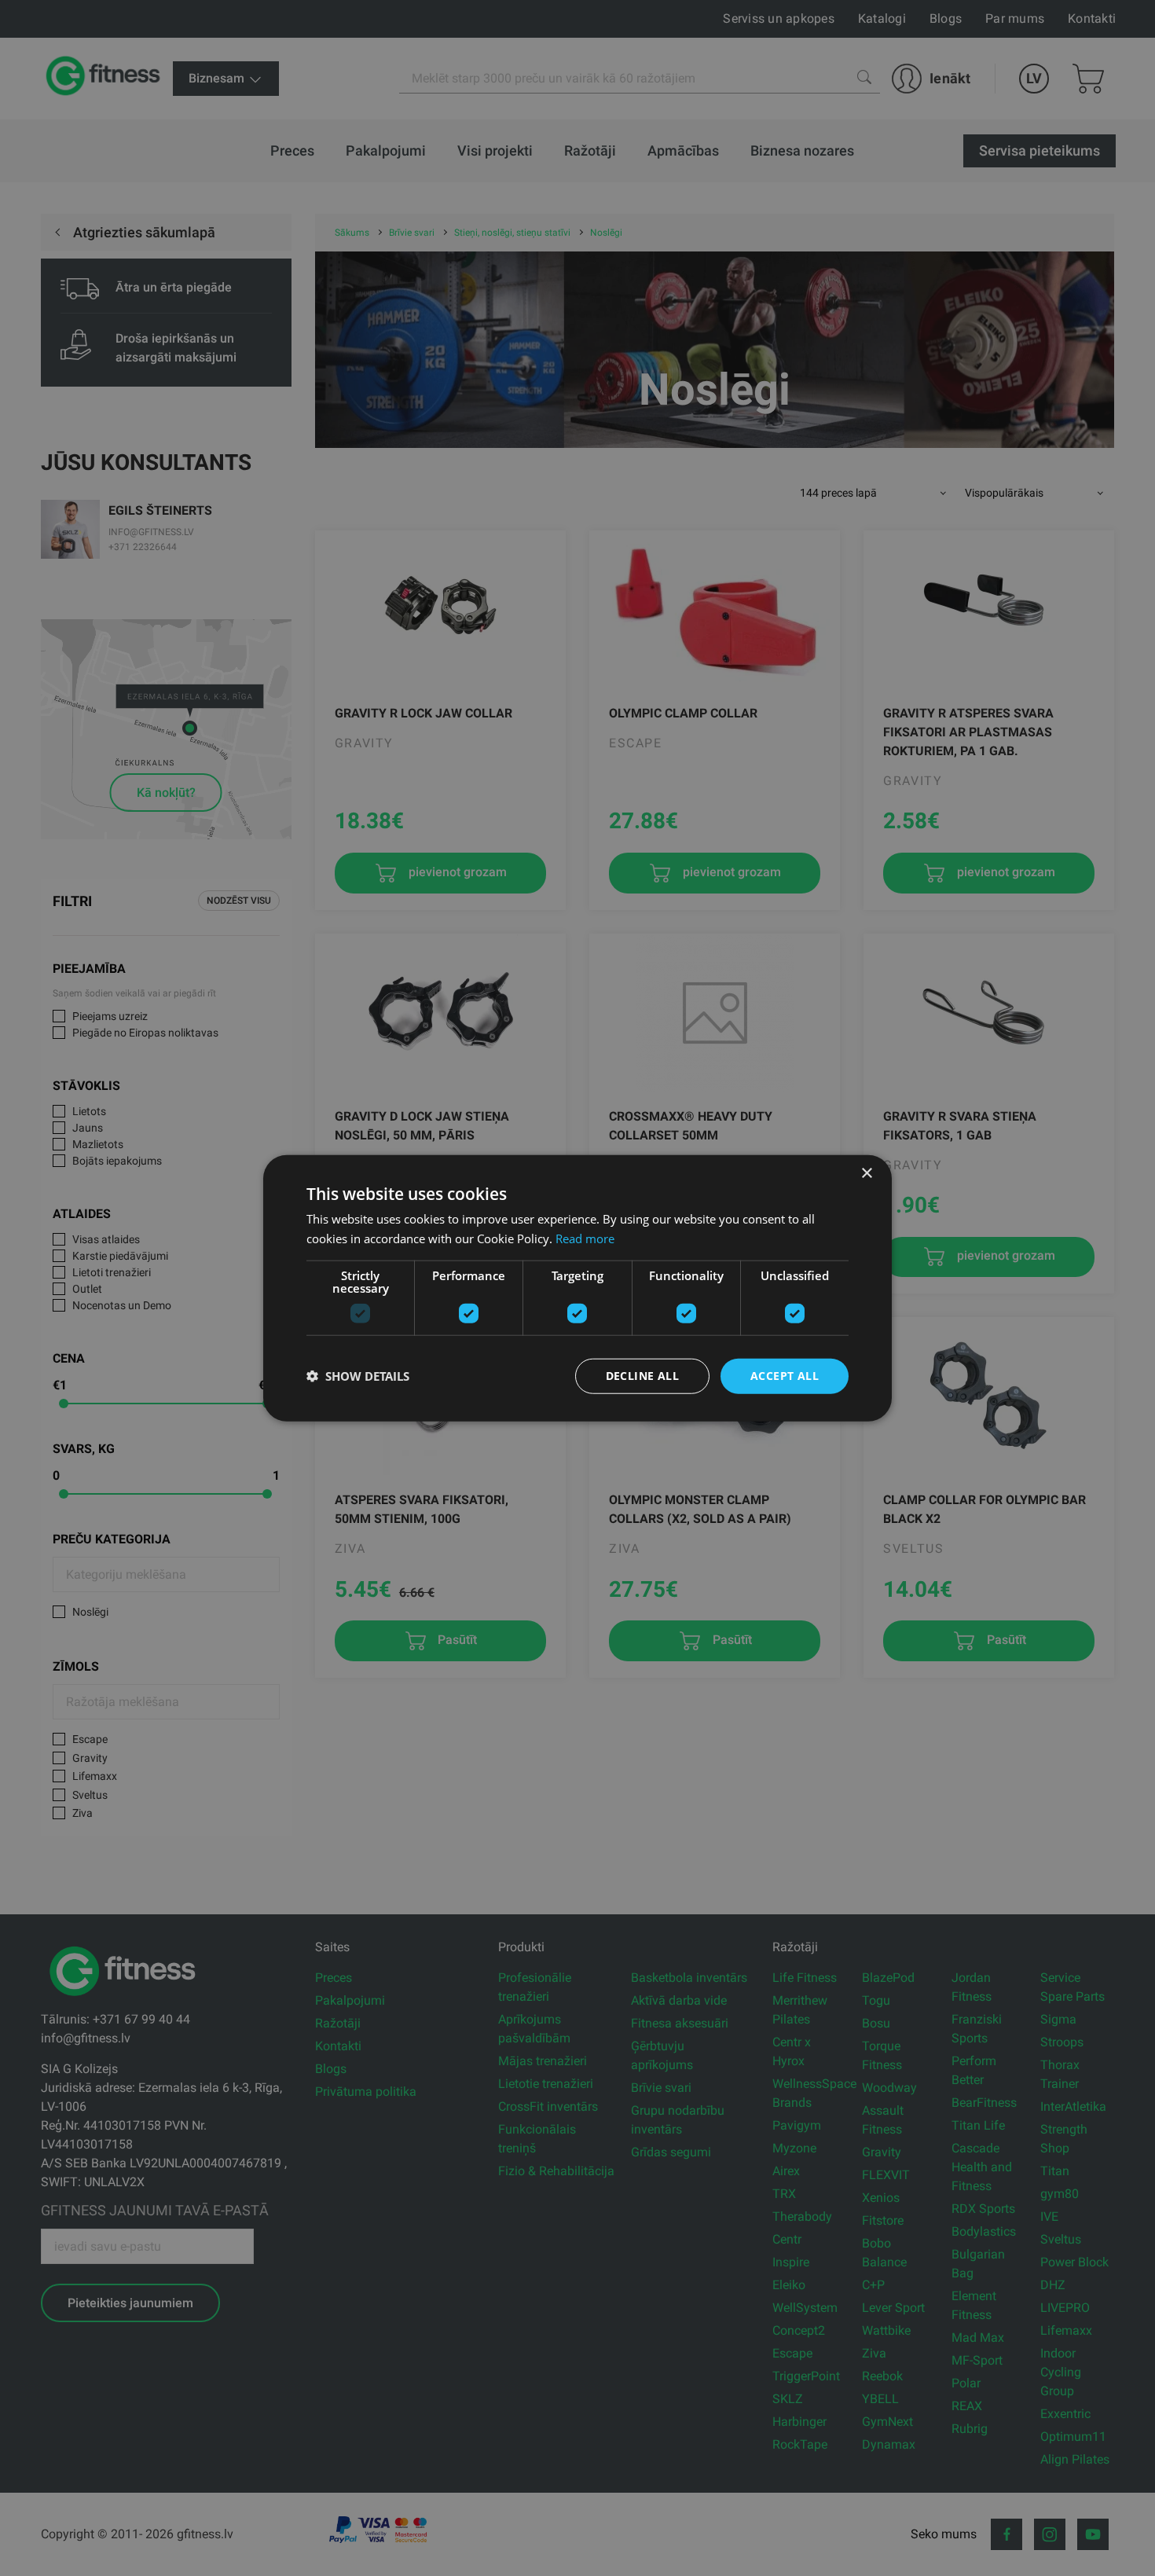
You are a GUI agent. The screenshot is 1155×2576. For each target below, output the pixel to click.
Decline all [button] (642, 1376)
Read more (585, 1238)
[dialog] (577, 1288)
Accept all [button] (785, 1376)
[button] (358, 1376)
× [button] (866, 1174)
